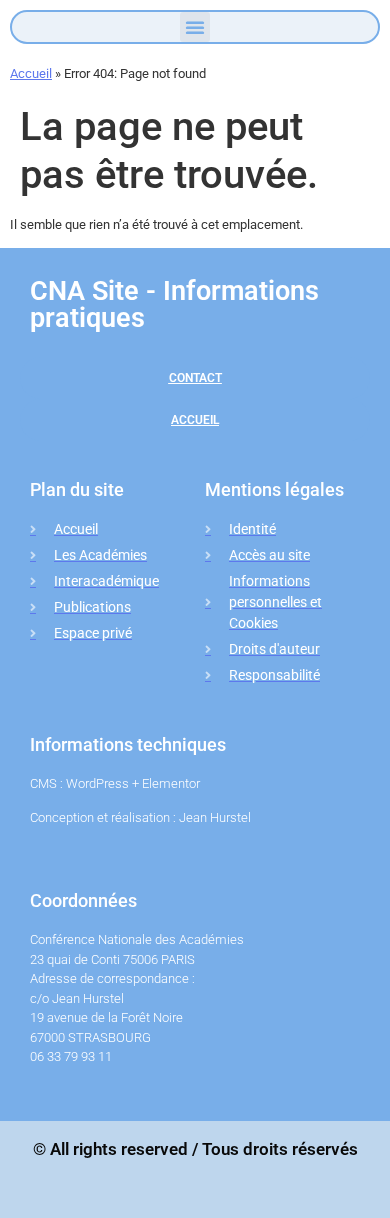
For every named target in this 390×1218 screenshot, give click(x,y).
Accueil (31, 73)
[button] (195, 27)
